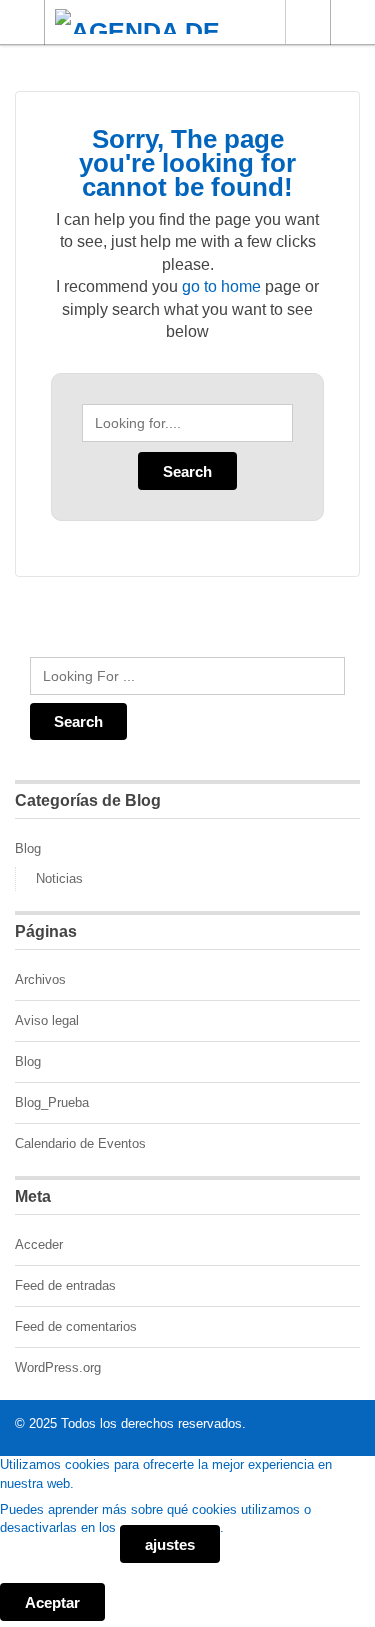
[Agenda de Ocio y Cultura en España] (168, 21)
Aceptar (52, 1602)
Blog (28, 848)
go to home (221, 286)
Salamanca (307, 22)
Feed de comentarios (76, 1326)
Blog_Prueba (52, 1102)
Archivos (40, 979)
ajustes (170, 1544)
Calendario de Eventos (80, 1143)
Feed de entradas (65, 1285)
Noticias (59, 878)
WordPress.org (58, 1367)
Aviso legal (47, 1020)
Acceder (39, 1244)
